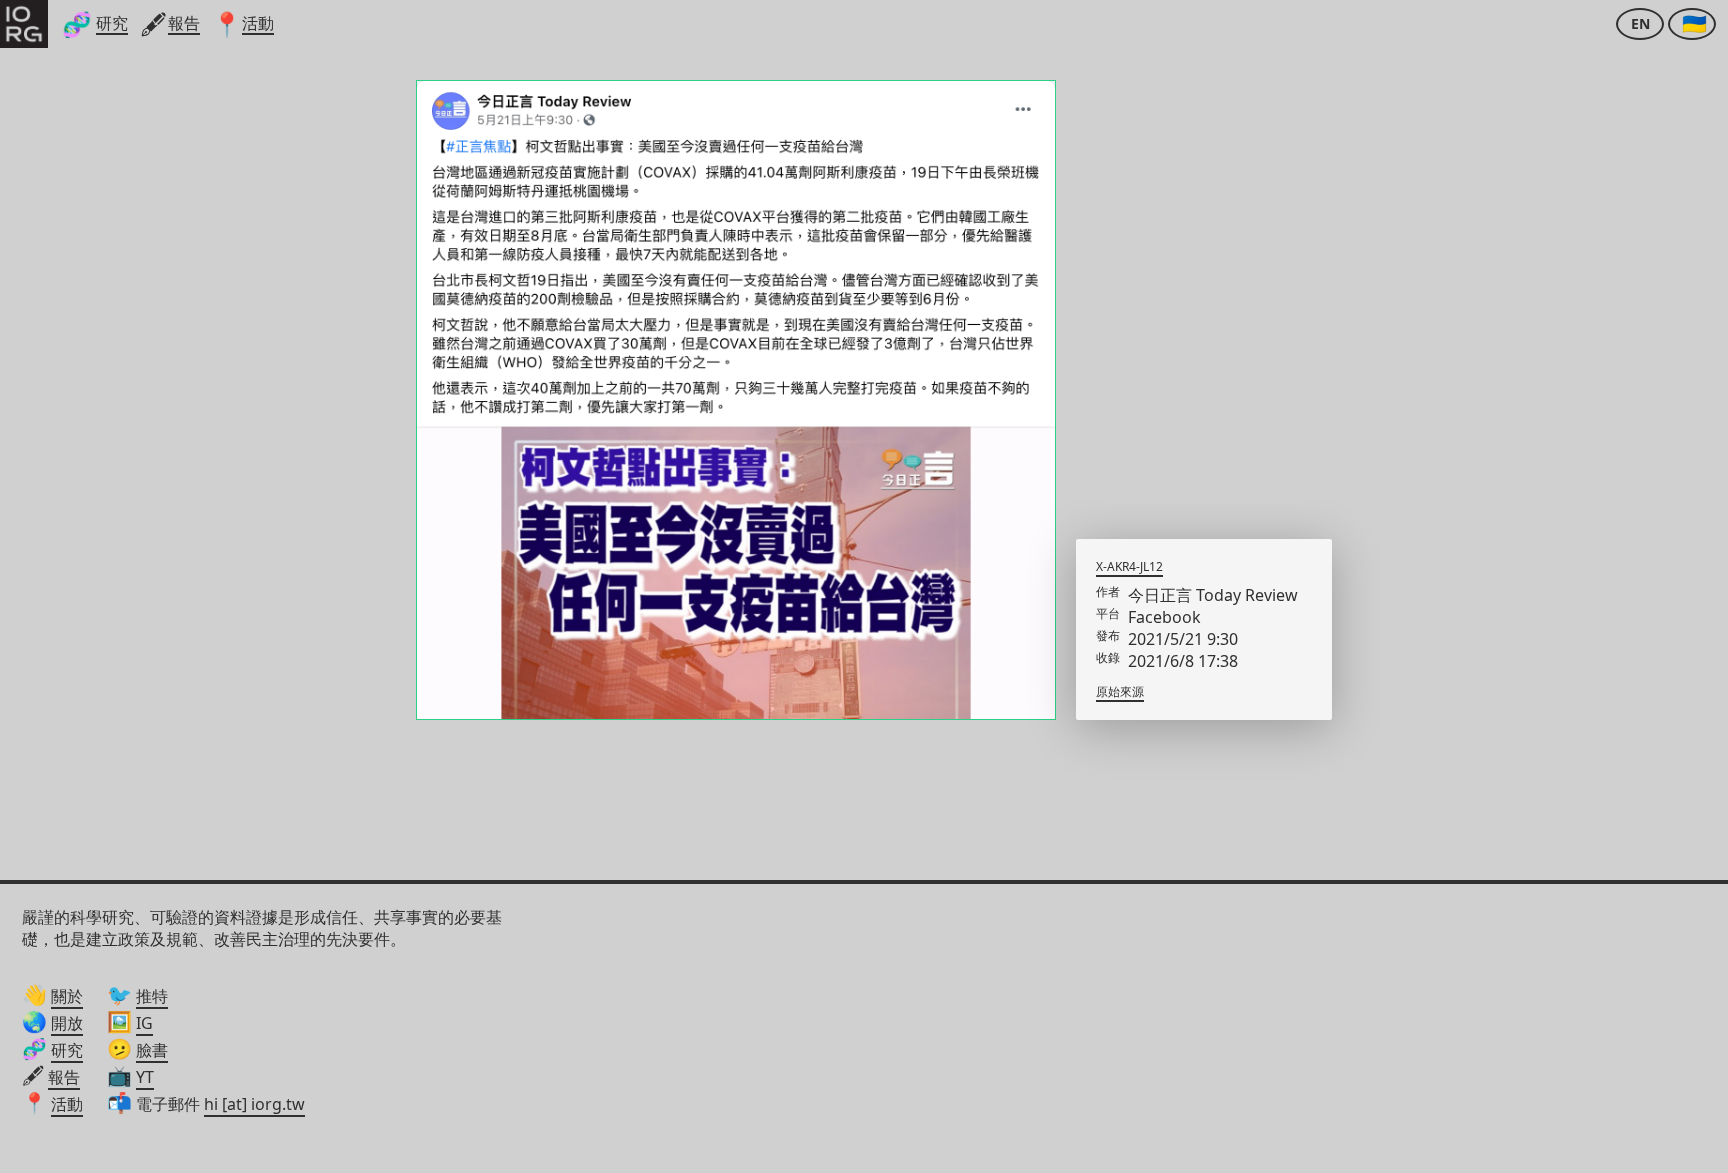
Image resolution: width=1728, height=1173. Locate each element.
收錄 (1108, 658)
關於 (67, 996)
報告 (64, 1077)
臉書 (152, 1050)
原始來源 (1120, 691)
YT (145, 1077)
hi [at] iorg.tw (254, 1104)
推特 (152, 996)
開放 (67, 1023)
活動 (67, 1104)
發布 (1108, 636)
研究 (67, 1050)
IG (144, 1023)
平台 (1108, 614)
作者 (1108, 592)
